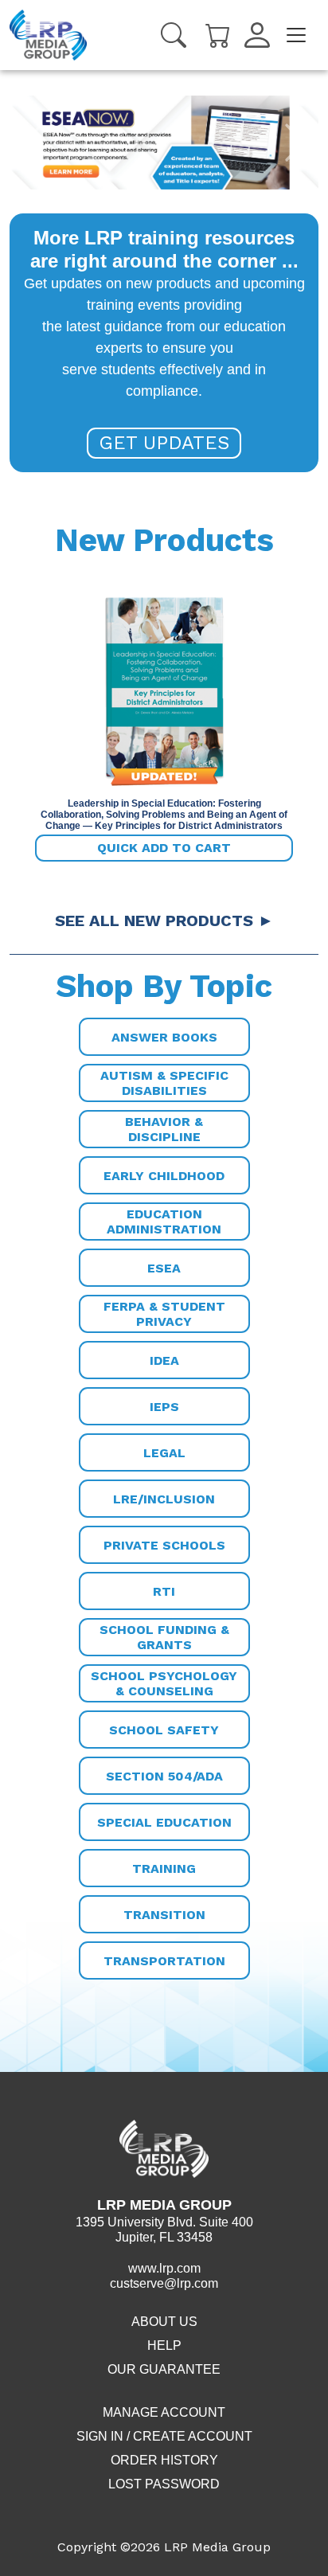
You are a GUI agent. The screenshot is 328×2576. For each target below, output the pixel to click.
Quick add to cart (164, 848)
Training (164, 1868)
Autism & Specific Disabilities (164, 1083)
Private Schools (164, 1545)
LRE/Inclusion (164, 1499)
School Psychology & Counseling (164, 1683)
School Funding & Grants (164, 1637)
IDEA (164, 1360)
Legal (164, 1453)
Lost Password (164, 2484)
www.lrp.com (164, 2268)
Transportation (164, 1961)
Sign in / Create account (164, 2436)
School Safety (164, 1730)
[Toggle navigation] (296, 35)
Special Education (164, 1822)
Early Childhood (164, 1176)
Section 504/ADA (164, 1776)
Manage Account (164, 2412)
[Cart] (218, 34)
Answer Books (164, 1037)
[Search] (174, 35)
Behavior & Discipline (164, 1129)
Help (164, 2345)
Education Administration (164, 1222)
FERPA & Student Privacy (164, 1314)
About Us (164, 2322)
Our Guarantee (164, 2369)
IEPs (164, 1407)
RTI (164, 1591)
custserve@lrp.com (164, 2283)
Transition (164, 1915)
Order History (164, 2460)
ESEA (164, 1268)
